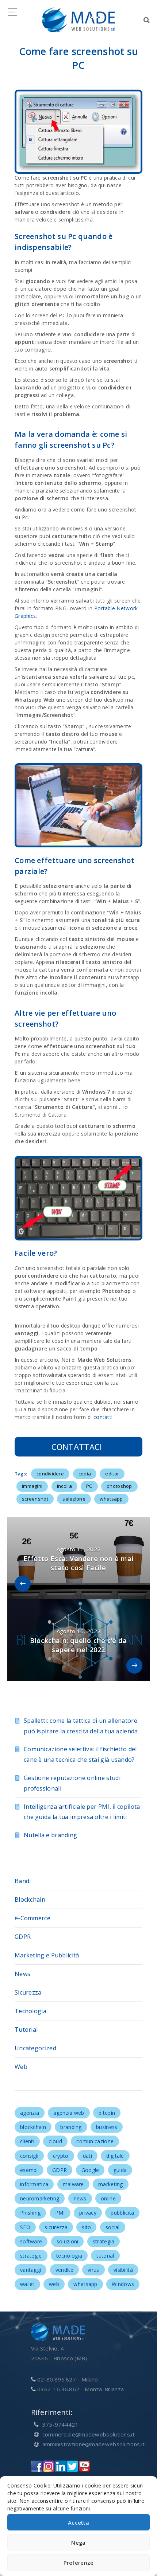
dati (87, 2156)
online (108, 2198)
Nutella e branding (50, 1835)
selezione (74, 1499)
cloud (55, 2141)
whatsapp (111, 1499)
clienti (27, 2141)
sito (86, 2227)
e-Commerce (32, 1918)
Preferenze (79, 2563)
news (80, 2198)
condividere (50, 1474)
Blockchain (30, 1899)
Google (90, 2170)
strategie (31, 2256)
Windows (123, 2284)
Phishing (30, 2213)
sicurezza (56, 2227)
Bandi (23, 1881)
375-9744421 (60, 2424)
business (107, 2127)
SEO (25, 2227)
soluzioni (68, 2241)
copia (85, 1474)
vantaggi (30, 2270)
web (54, 2284)
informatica (34, 2184)
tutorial (105, 2256)
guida (120, 2170)
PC (89, 1486)
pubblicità (122, 2213)
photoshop (119, 1486)
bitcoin (107, 2113)
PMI (60, 2213)
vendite (64, 2270)
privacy (88, 2213)
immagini (32, 1486)
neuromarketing (40, 2198)
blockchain (33, 2127)
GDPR (23, 1937)
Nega (78, 2542)
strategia (104, 2241)
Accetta (78, 2522)
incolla (64, 1486)
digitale (115, 2156)
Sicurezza (28, 1992)
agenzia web (69, 2113)
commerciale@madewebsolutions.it (89, 2434)
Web (21, 2067)
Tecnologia (30, 2011)
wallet (27, 2284)
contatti (103, 1417)
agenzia (30, 2113)
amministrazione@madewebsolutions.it (94, 2444)
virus (93, 2270)
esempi (29, 2170)
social (113, 2227)
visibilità (123, 2270)
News (22, 1974)
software (31, 2241)
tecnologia (69, 2256)
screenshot (35, 1499)
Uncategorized (35, 2048)
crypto (61, 2156)
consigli (29, 2156)
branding (71, 2127)
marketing (111, 2184)
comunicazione (95, 2141)
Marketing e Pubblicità (47, 1955)
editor (112, 1474)
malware (73, 2184)
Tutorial (26, 2030)
